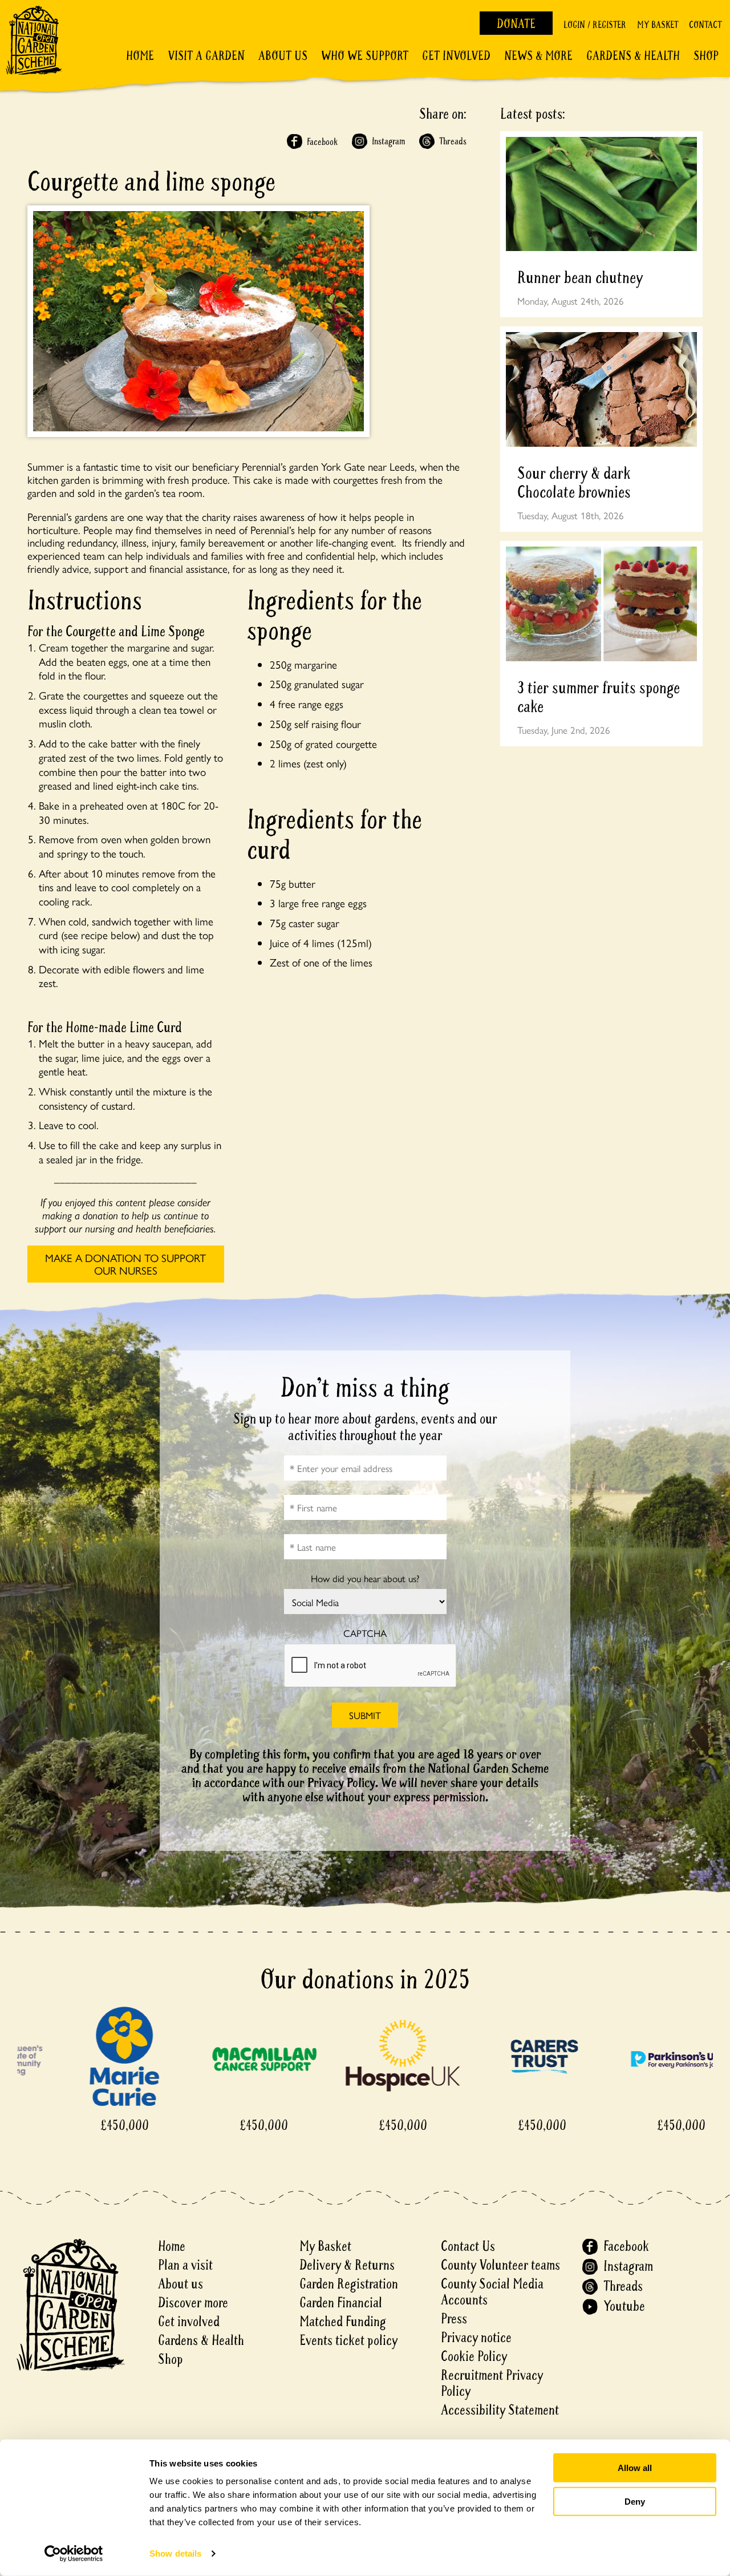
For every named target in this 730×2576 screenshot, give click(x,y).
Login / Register (595, 25)
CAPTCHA (365, 1633)
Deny (635, 2501)
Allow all (635, 2468)
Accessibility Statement (500, 2410)
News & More (538, 56)
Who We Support (365, 56)
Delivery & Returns (347, 2265)
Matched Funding (343, 2322)
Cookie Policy (474, 2357)
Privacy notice (476, 2338)
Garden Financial (341, 2303)
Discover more (193, 2303)
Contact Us (468, 2247)
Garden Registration (349, 2284)
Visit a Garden (206, 56)
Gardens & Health (633, 56)
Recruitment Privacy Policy (492, 2383)
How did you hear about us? (365, 1578)
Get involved (456, 56)
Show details (175, 2553)
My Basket (658, 25)
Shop (706, 56)
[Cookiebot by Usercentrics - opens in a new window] (74, 2554)
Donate (516, 24)
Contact (705, 25)
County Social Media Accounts (492, 2292)
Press (454, 2319)
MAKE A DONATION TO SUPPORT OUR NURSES (125, 1264)
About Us (283, 56)
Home (140, 56)
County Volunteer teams (500, 2265)
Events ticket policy (348, 2341)
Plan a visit (185, 2265)
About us (181, 2284)
